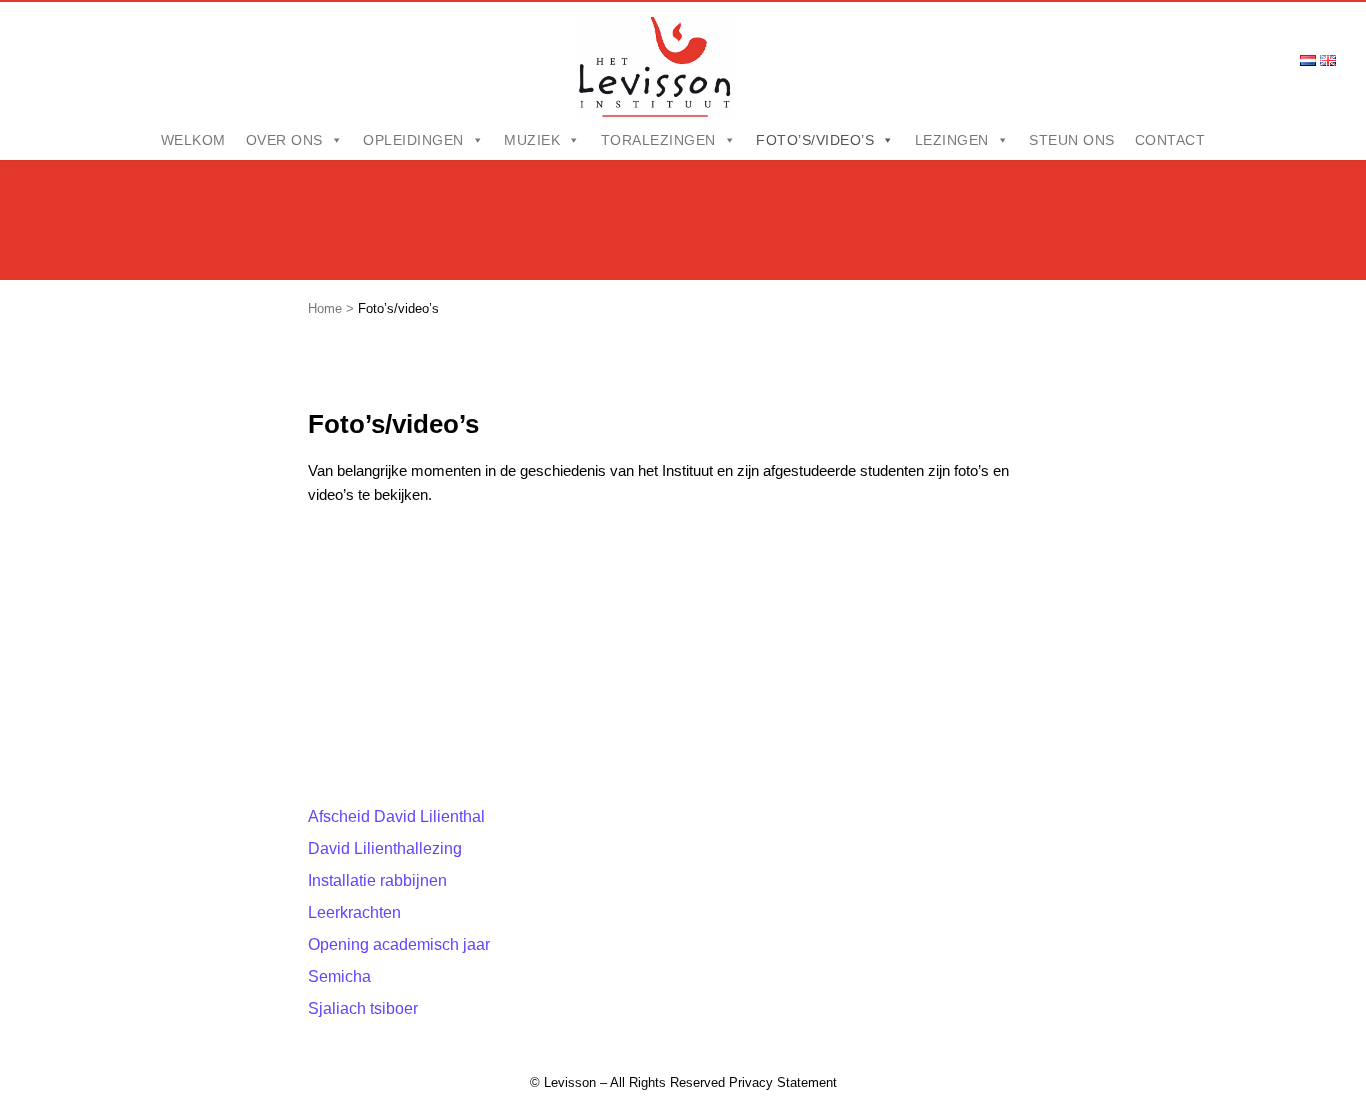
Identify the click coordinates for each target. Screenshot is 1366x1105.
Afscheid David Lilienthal (396, 816)
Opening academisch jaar (399, 944)
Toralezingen (658, 140)
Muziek (532, 140)
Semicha (339, 976)
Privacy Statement (783, 1082)
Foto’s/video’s (815, 140)
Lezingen (952, 140)
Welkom (193, 140)
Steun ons (1072, 140)
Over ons (284, 140)
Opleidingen (413, 140)
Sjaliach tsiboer (363, 1008)
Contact (1170, 140)
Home (325, 308)
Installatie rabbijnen (377, 880)
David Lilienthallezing (385, 848)
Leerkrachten (354, 912)
